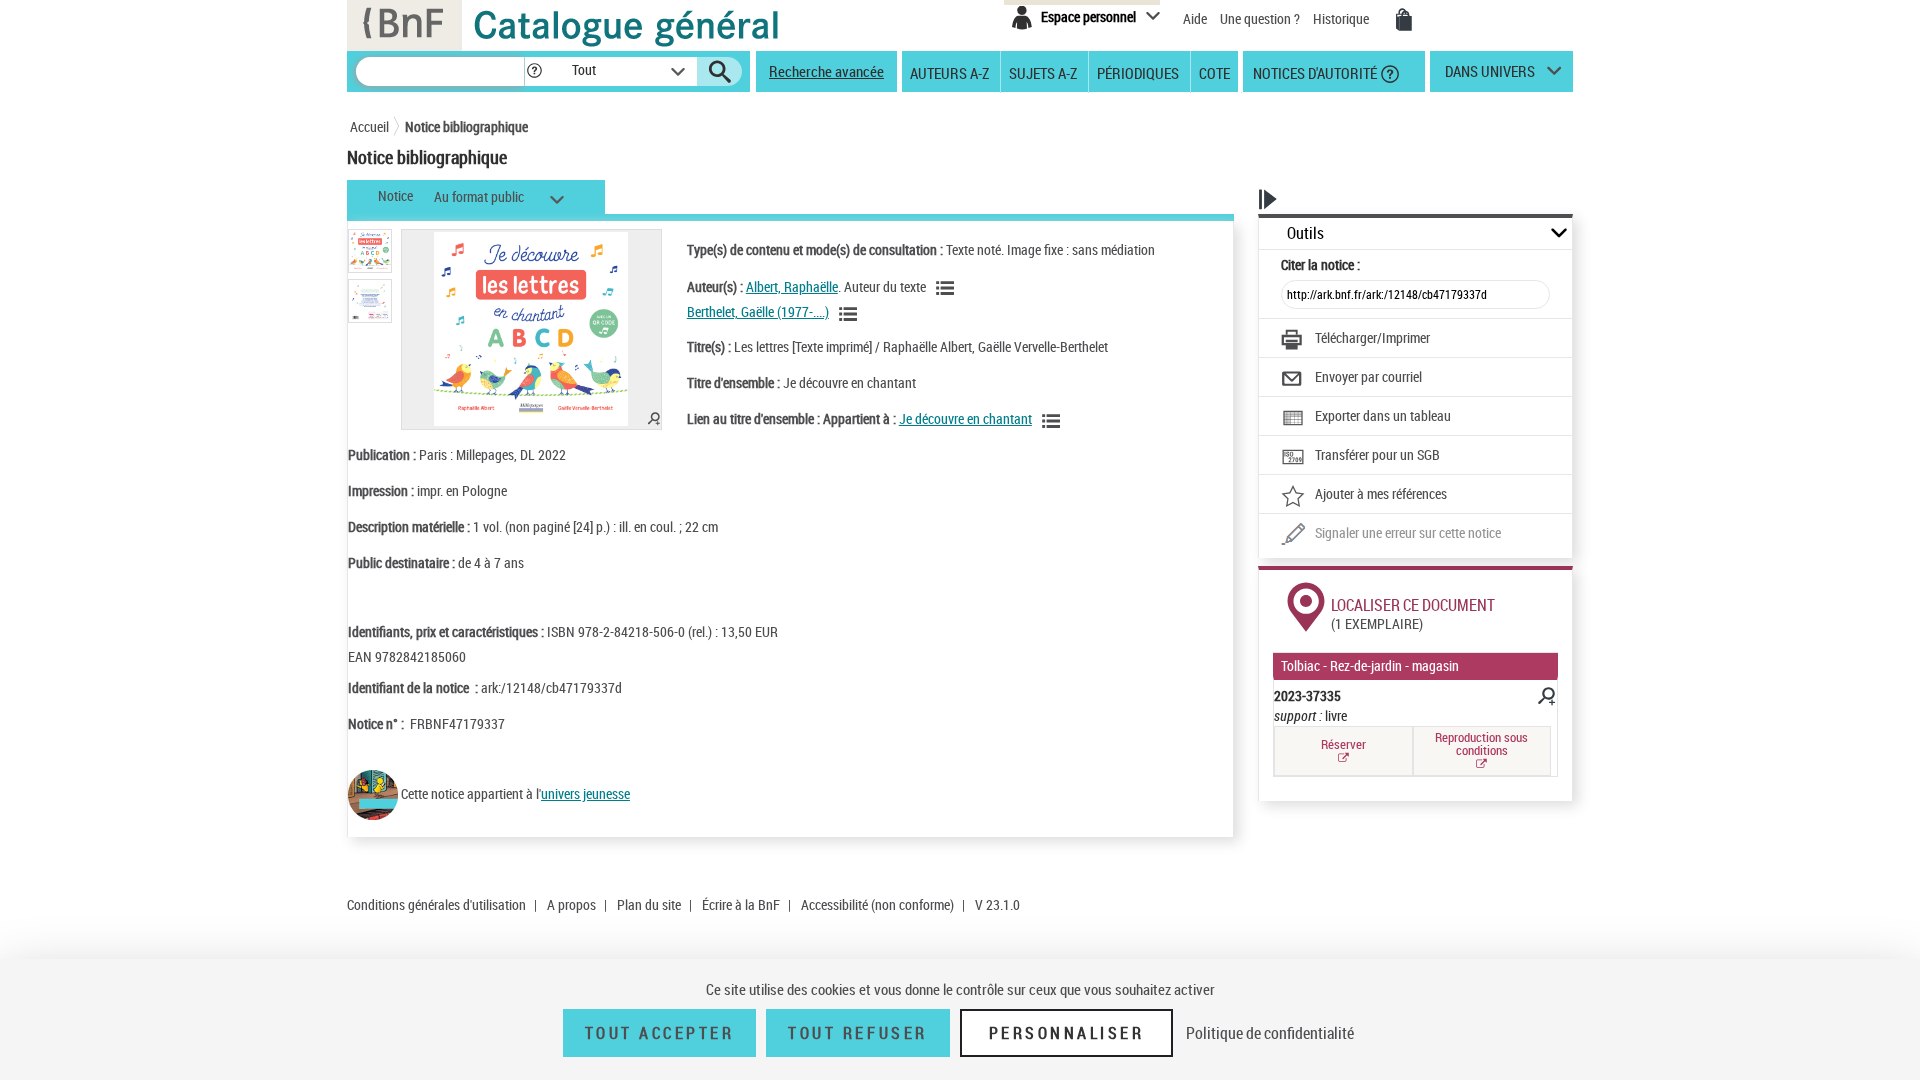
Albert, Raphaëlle (792, 286)
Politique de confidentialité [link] (1270, 1033)
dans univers (1490, 76)
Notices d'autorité (1313, 72)
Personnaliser (1067, 1033)
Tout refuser (857, 1033)
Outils (1305, 233)
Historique (1342, 18)
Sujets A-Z (1043, 72)
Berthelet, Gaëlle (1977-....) (758, 311)
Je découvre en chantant (965, 418)
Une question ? (1261, 18)
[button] (534, 71)
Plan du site (649, 904)
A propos (571, 904)
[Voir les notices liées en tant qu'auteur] (948, 288)
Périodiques (1138, 72)
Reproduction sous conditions (1481, 743)
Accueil (369, 126)
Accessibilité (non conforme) (877, 904)
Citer (1320, 264)
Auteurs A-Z (949, 72)
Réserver (1343, 744)
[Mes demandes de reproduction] (1404, 20)
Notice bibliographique (466, 126)
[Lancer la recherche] (720, 72)
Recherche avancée (826, 71)
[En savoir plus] (1545, 699)
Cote (1214, 72)
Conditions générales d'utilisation (436, 904)
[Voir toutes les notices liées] (1054, 421)
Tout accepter (660, 1033)
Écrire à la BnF (741, 904)
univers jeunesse (585, 793)
